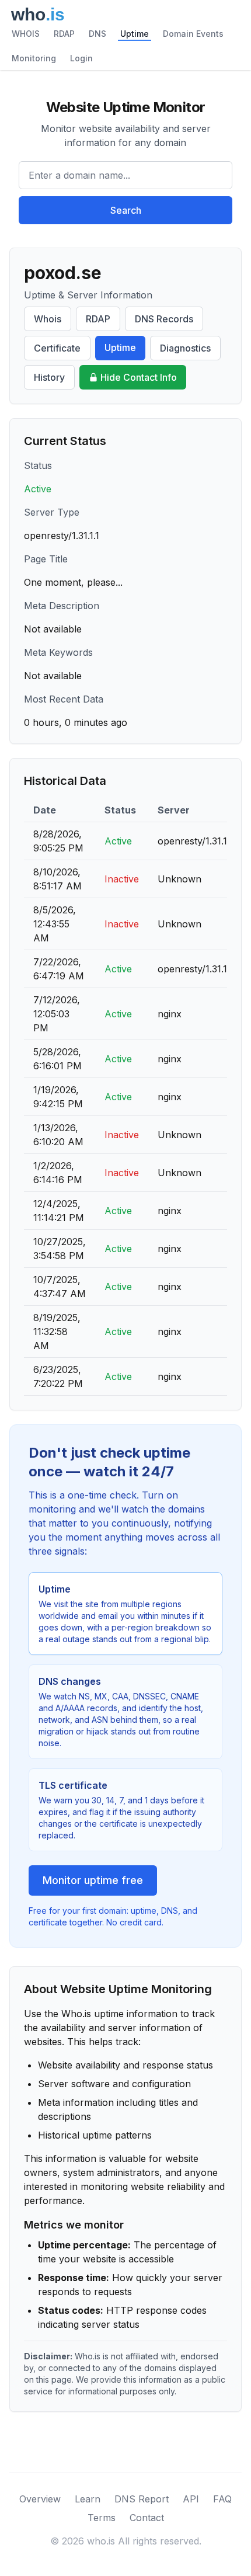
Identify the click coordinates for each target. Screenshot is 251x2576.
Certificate (57, 348)
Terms (102, 2518)
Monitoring (34, 58)
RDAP (64, 34)
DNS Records (164, 319)
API (191, 2499)
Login (81, 58)
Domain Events (193, 34)
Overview (40, 2499)
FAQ (222, 2499)
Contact (147, 2518)
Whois (48, 319)
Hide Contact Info (139, 377)
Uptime (135, 34)
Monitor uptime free (93, 1880)
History (49, 377)
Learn (88, 2499)
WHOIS (26, 34)
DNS (97, 34)
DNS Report (142, 2499)
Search (126, 210)
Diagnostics (185, 348)
